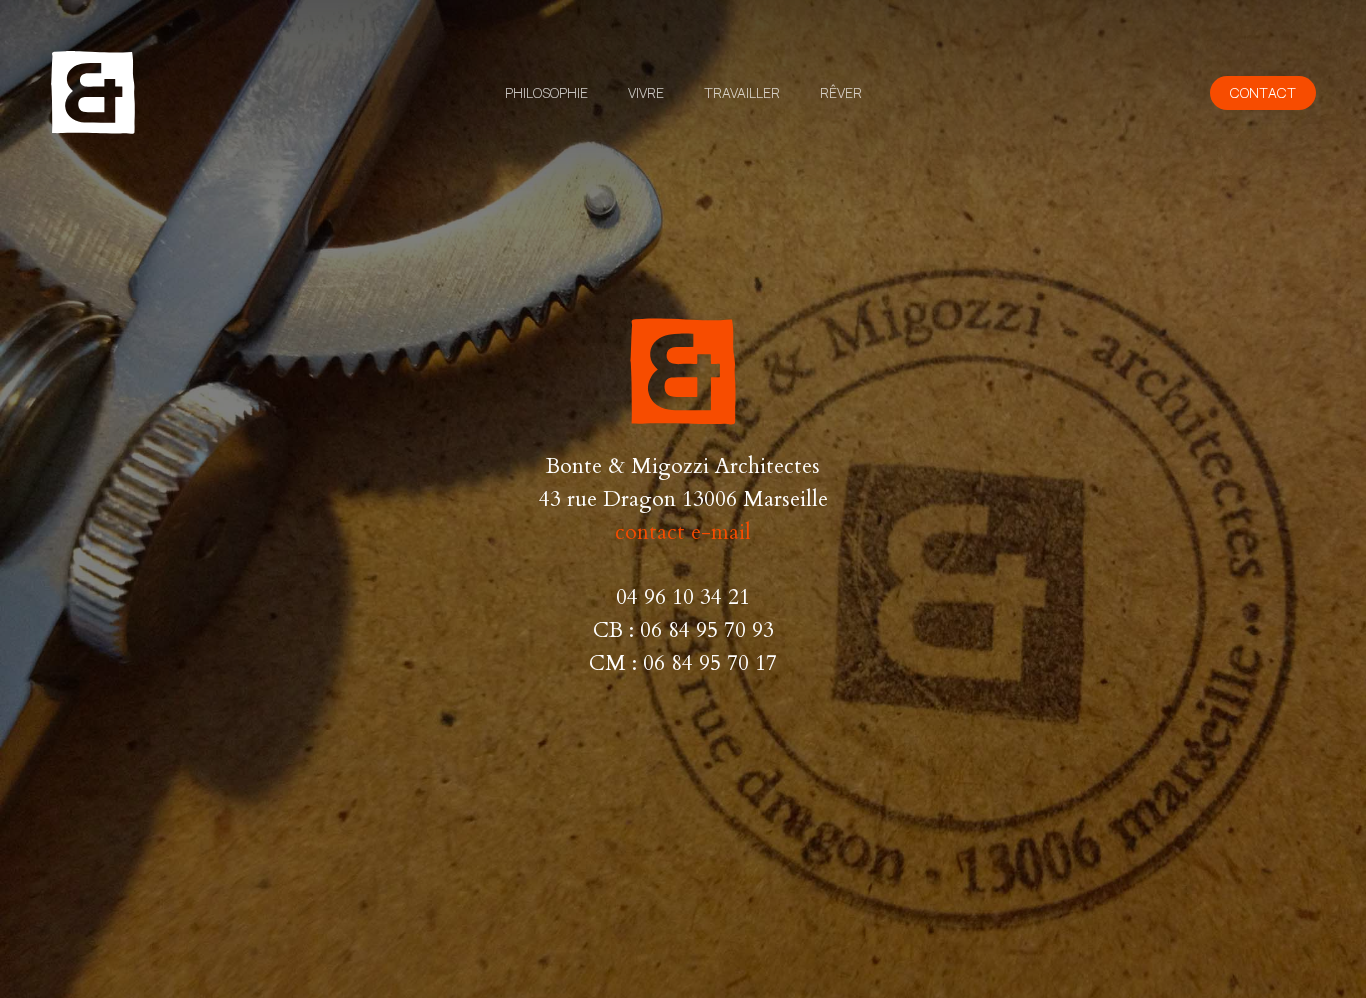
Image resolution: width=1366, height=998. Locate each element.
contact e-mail (683, 532)
